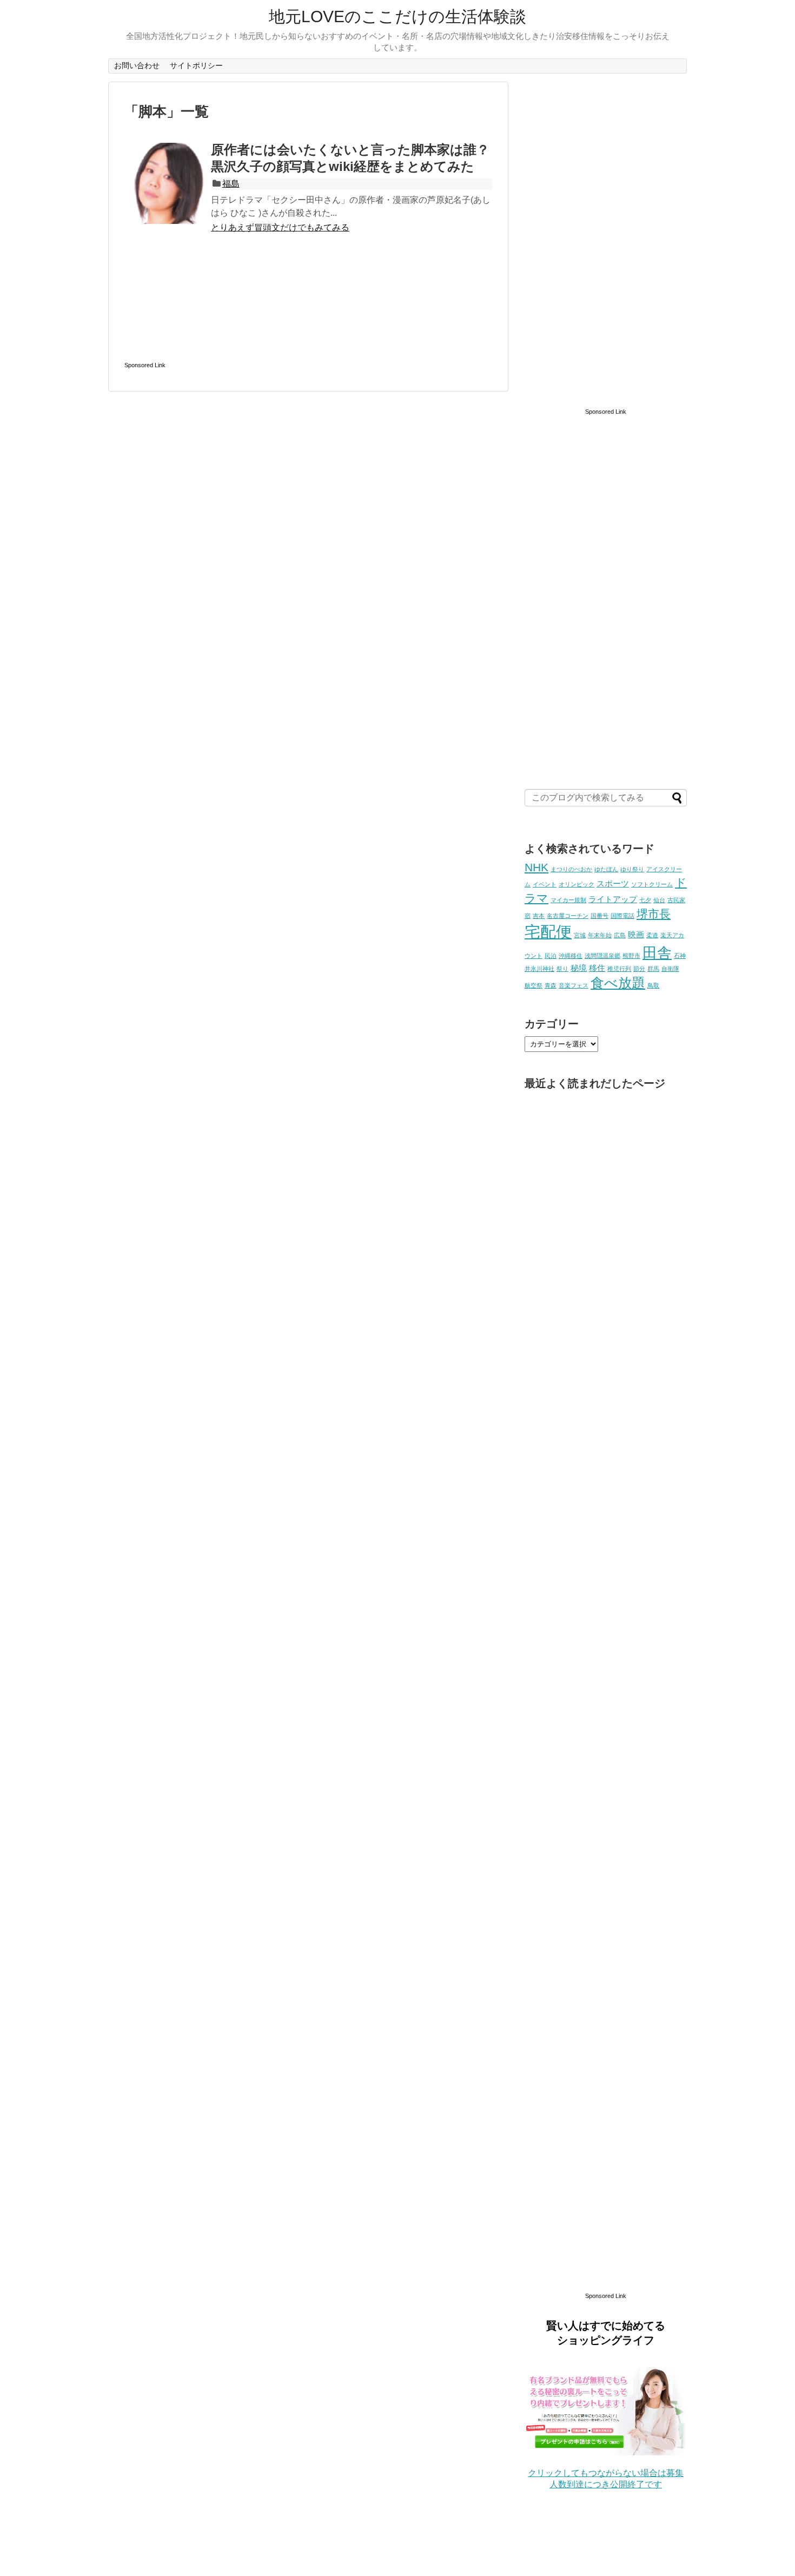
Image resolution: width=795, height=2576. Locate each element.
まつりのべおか (571, 869)
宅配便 (548, 932)
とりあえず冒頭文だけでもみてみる (280, 227)
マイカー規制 (568, 900)
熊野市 (631, 956)
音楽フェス (574, 985)
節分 (639, 969)
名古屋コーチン (568, 916)
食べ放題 (618, 983)
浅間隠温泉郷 (602, 956)
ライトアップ (613, 899)
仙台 (659, 900)
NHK (536, 868)
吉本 (539, 916)
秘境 (579, 968)
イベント (545, 884)
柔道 (652, 935)
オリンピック (577, 884)
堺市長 (654, 914)
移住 (597, 968)
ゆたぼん (606, 869)
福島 (231, 184)
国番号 (599, 916)
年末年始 (600, 935)
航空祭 (534, 985)
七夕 (645, 900)
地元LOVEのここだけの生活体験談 (398, 16)
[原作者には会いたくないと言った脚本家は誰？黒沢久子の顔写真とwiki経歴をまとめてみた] (165, 183)
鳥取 (653, 985)
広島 (620, 935)
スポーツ (613, 883)
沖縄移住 (571, 956)
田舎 (657, 953)
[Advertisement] (308, 313)
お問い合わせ (137, 65)
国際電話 (622, 916)
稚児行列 (619, 969)
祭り (562, 969)
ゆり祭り (632, 869)
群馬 (653, 969)
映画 (636, 934)
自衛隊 (670, 969)
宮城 (580, 935)
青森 (551, 985)
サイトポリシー (196, 65)
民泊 (551, 956)
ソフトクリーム (652, 884)
